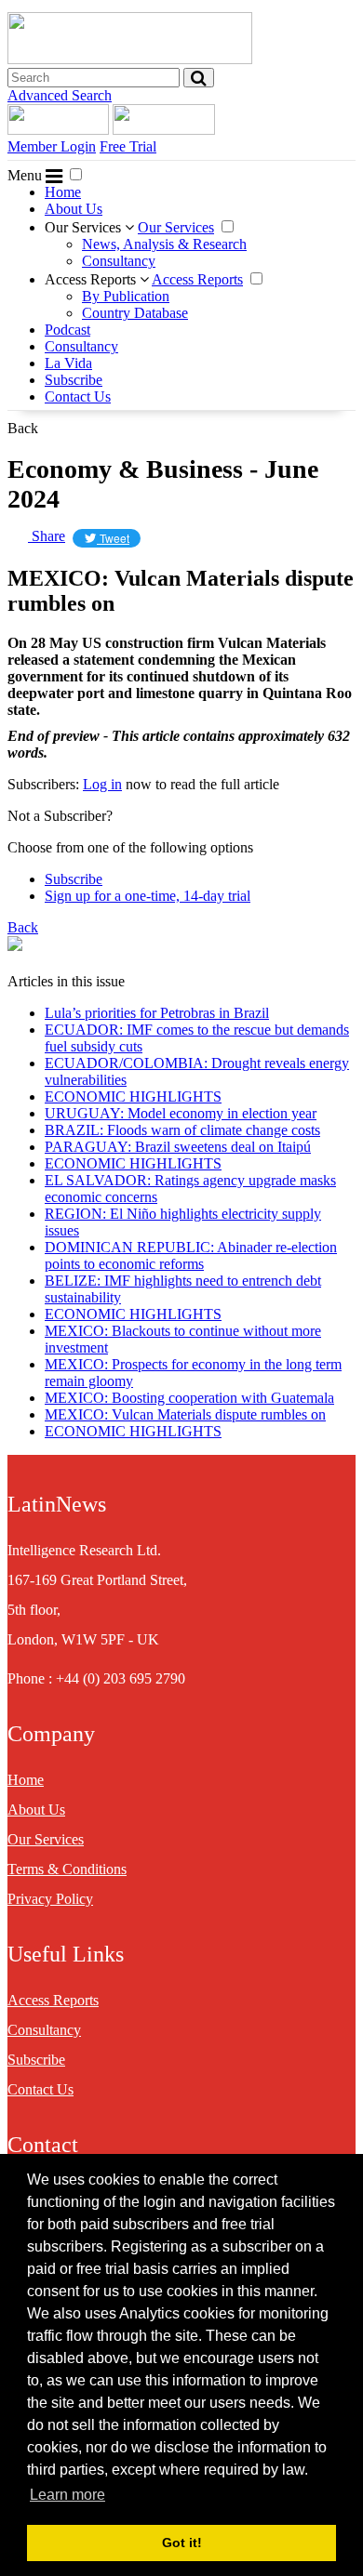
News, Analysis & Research (164, 244)
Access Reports (92, 279)
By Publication (126, 296)
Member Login (52, 146)
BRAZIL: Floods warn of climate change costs (182, 1130)
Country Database (135, 313)
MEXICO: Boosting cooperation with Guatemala (189, 1398)
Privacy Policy (50, 1899)
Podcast (67, 330)
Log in (102, 784)
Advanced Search (60, 95)
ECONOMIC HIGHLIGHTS (133, 1096)
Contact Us (78, 396)
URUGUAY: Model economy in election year (181, 1113)
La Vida (68, 363)
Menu (27, 175)
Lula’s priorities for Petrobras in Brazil (157, 1013)
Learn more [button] (67, 2495)
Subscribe (74, 380)
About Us (74, 209)
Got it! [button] (182, 2543)
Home (63, 192)
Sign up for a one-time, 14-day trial (148, 896)
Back (23, 428)
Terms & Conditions (67, 1869)
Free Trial (128, 146)
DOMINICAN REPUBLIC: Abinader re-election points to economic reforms (191, 1255)
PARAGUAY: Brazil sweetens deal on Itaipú (178, 1147)
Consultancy (119, 261)
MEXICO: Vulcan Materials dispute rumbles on (185, 1414)
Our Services (85, 227)
